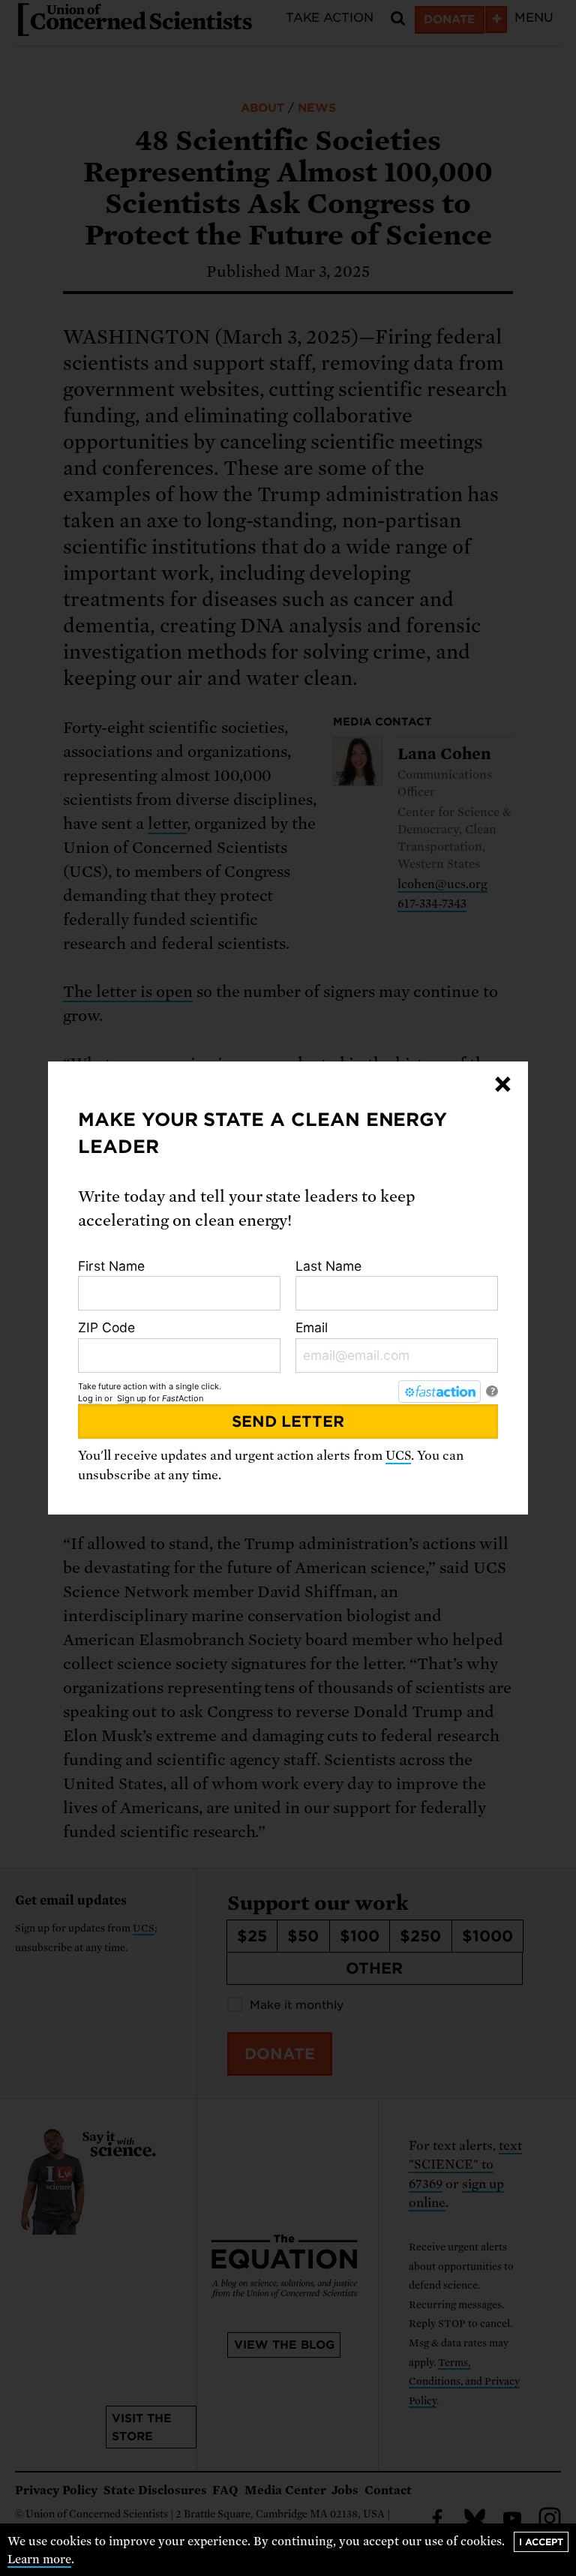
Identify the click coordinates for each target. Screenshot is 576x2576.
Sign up (132, 1398)
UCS (398, 1456)
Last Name (328, 1266)
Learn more (39, 2559)
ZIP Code (106, 1327)
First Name (111, 1266)
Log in (90, 1398)
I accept (541, 2542)
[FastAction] (439, 1392)
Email (312, 1327)
